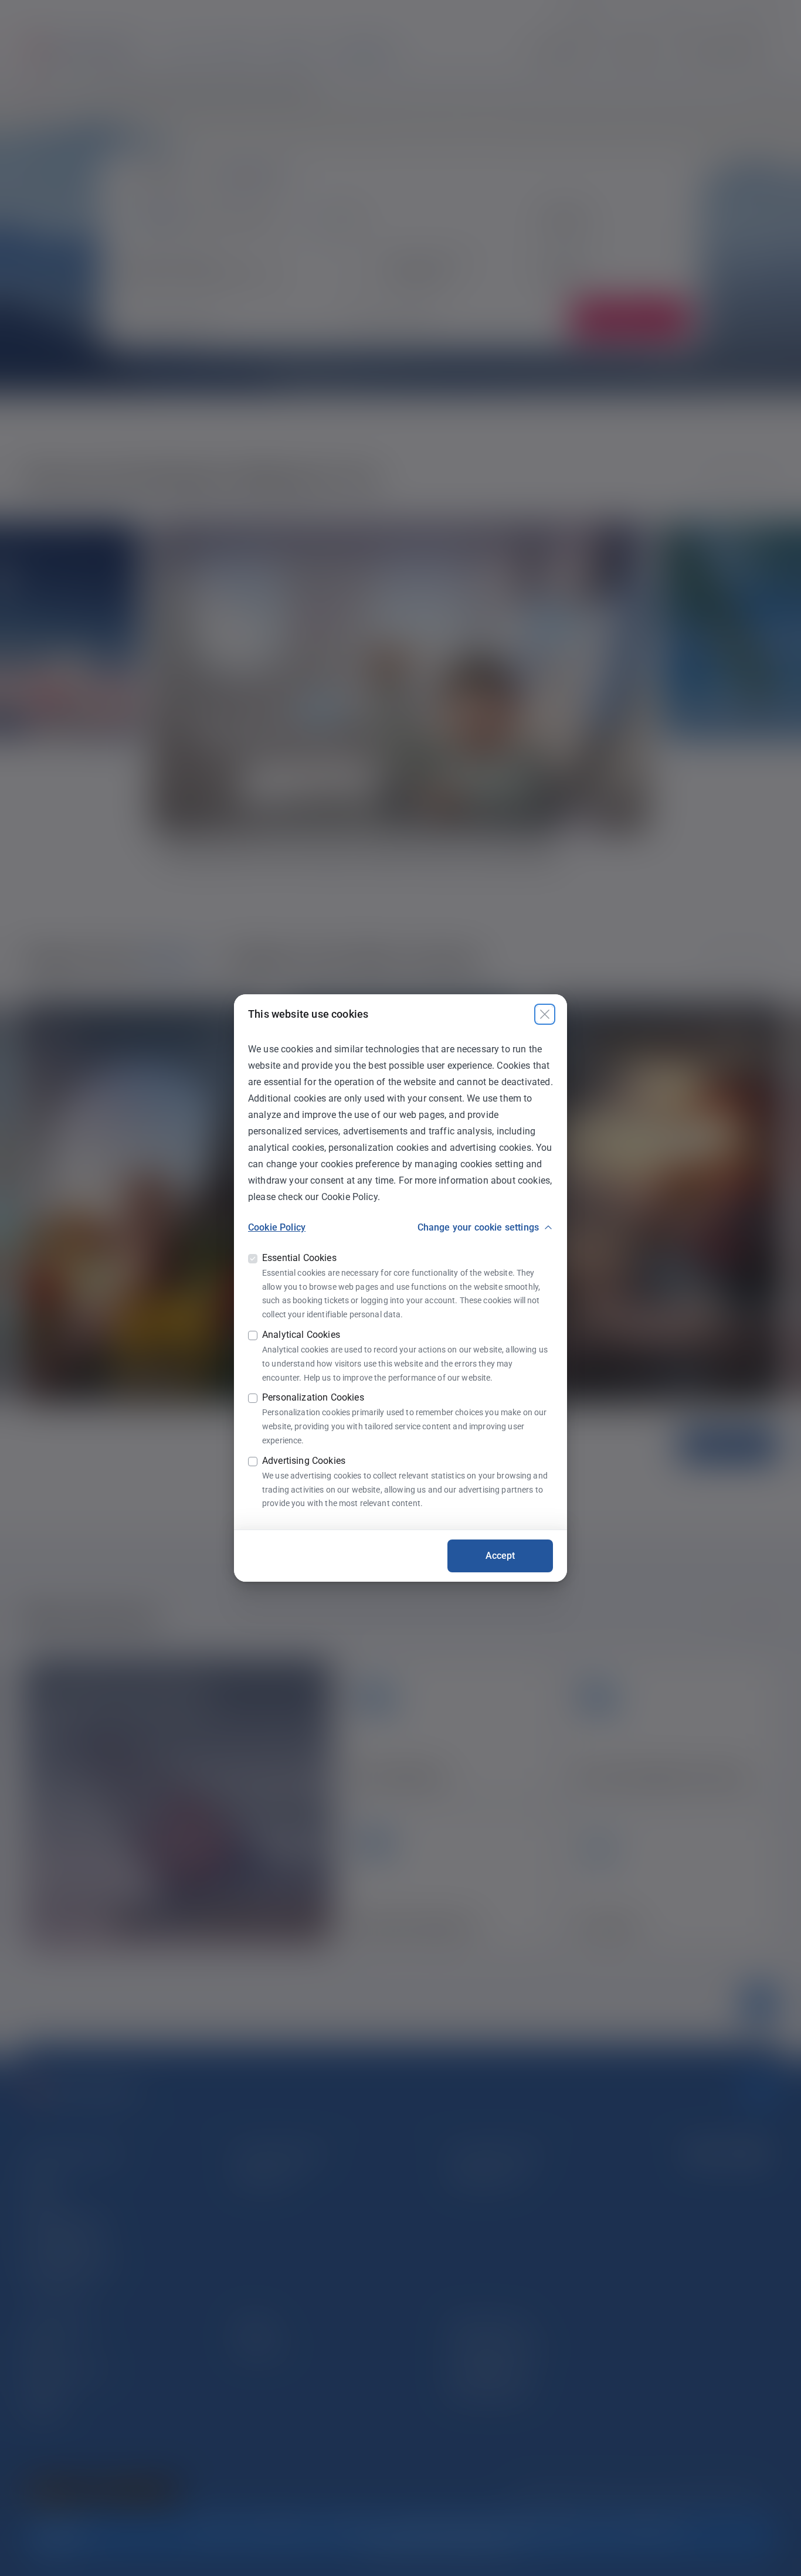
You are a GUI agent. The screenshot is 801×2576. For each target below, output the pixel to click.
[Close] (545, 1014)
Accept (500, 1556)
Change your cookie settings (478, 1227)
